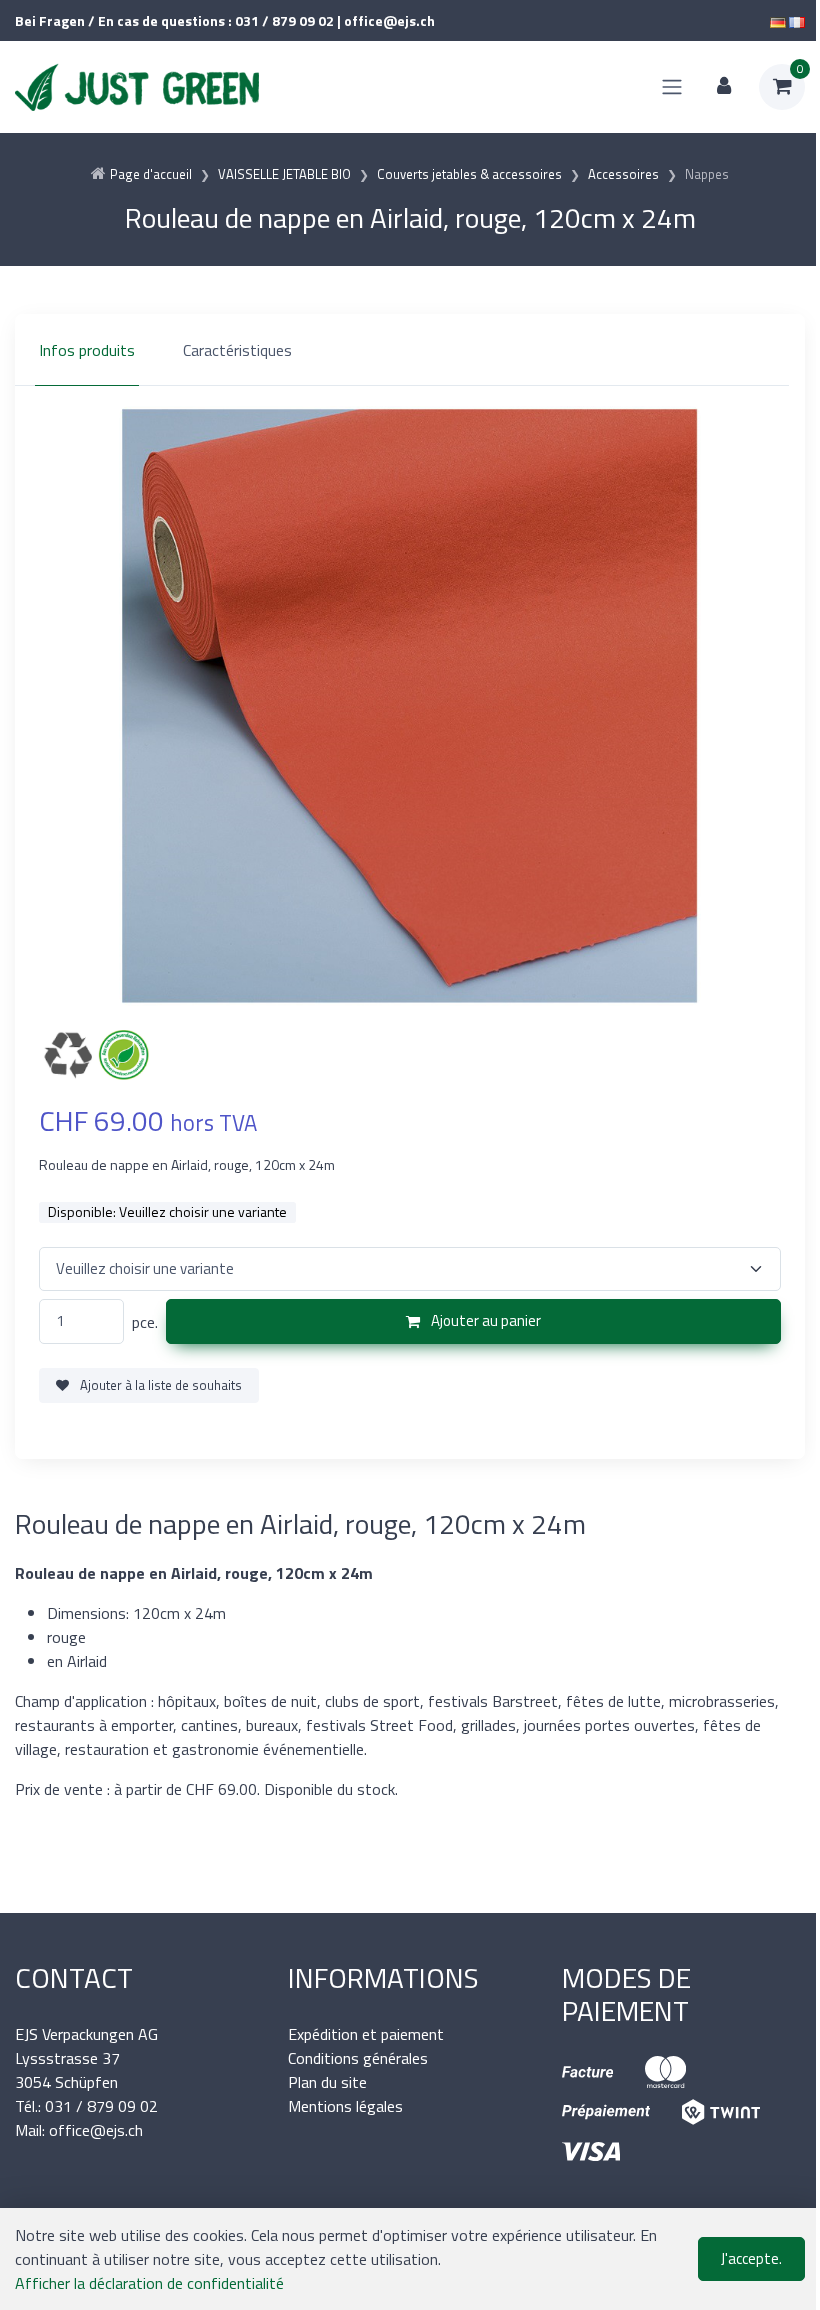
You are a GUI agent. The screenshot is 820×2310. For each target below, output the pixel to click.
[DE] (778, 20)
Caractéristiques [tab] (237, 350)
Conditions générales (358, 2058)
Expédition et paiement (366, 2034)
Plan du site (327, 2082)
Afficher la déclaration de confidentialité (149, 2283)
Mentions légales (345, 2106)
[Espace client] (724, 87)
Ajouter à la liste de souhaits (159, 1385)
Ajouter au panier (484, 1320)
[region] (410, 350)
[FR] (797, 20)
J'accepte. (751, 2258)
